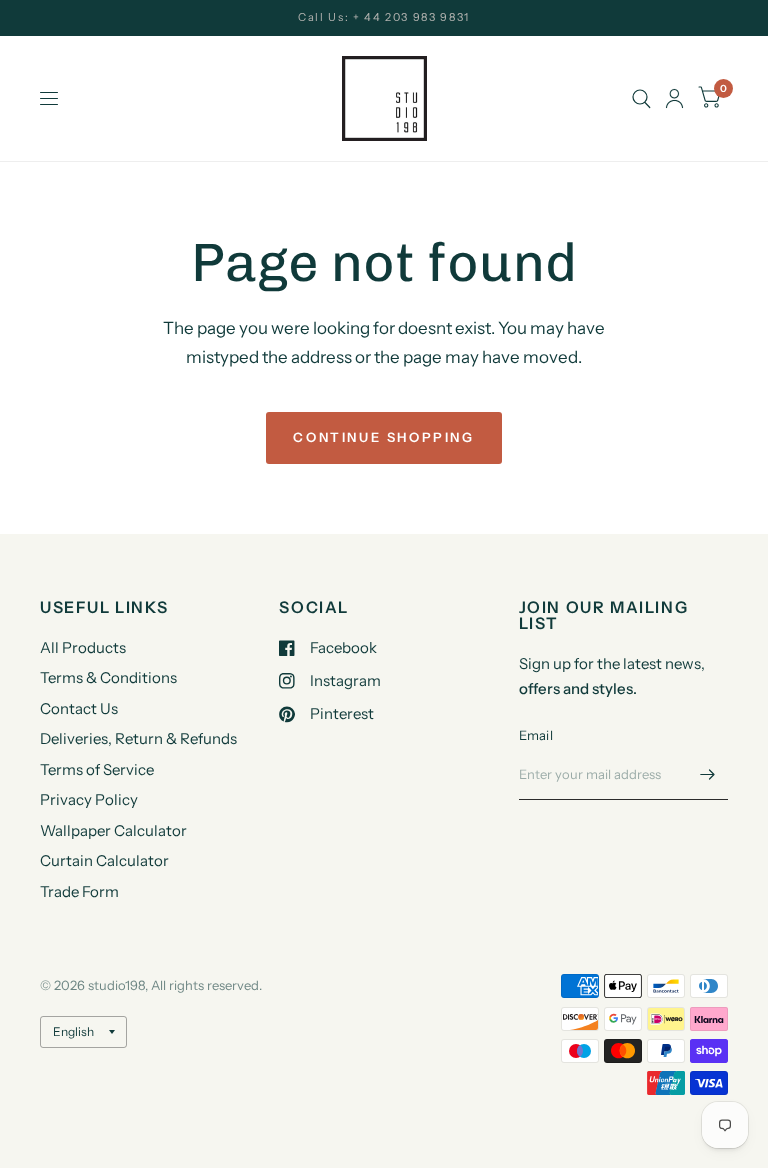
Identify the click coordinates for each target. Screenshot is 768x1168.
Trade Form (79, 891)
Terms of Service (97, 769)
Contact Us (79, 708)
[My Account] (674, 98)
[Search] (641, 98)
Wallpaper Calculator (113, 830)
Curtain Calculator (104, 860)
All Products (83, 647)
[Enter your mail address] (708, 774)
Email (536, 735)
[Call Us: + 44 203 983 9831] (384, 17)
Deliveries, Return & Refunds (138, 738)
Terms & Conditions (108, 677)
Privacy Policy (89, 799)
